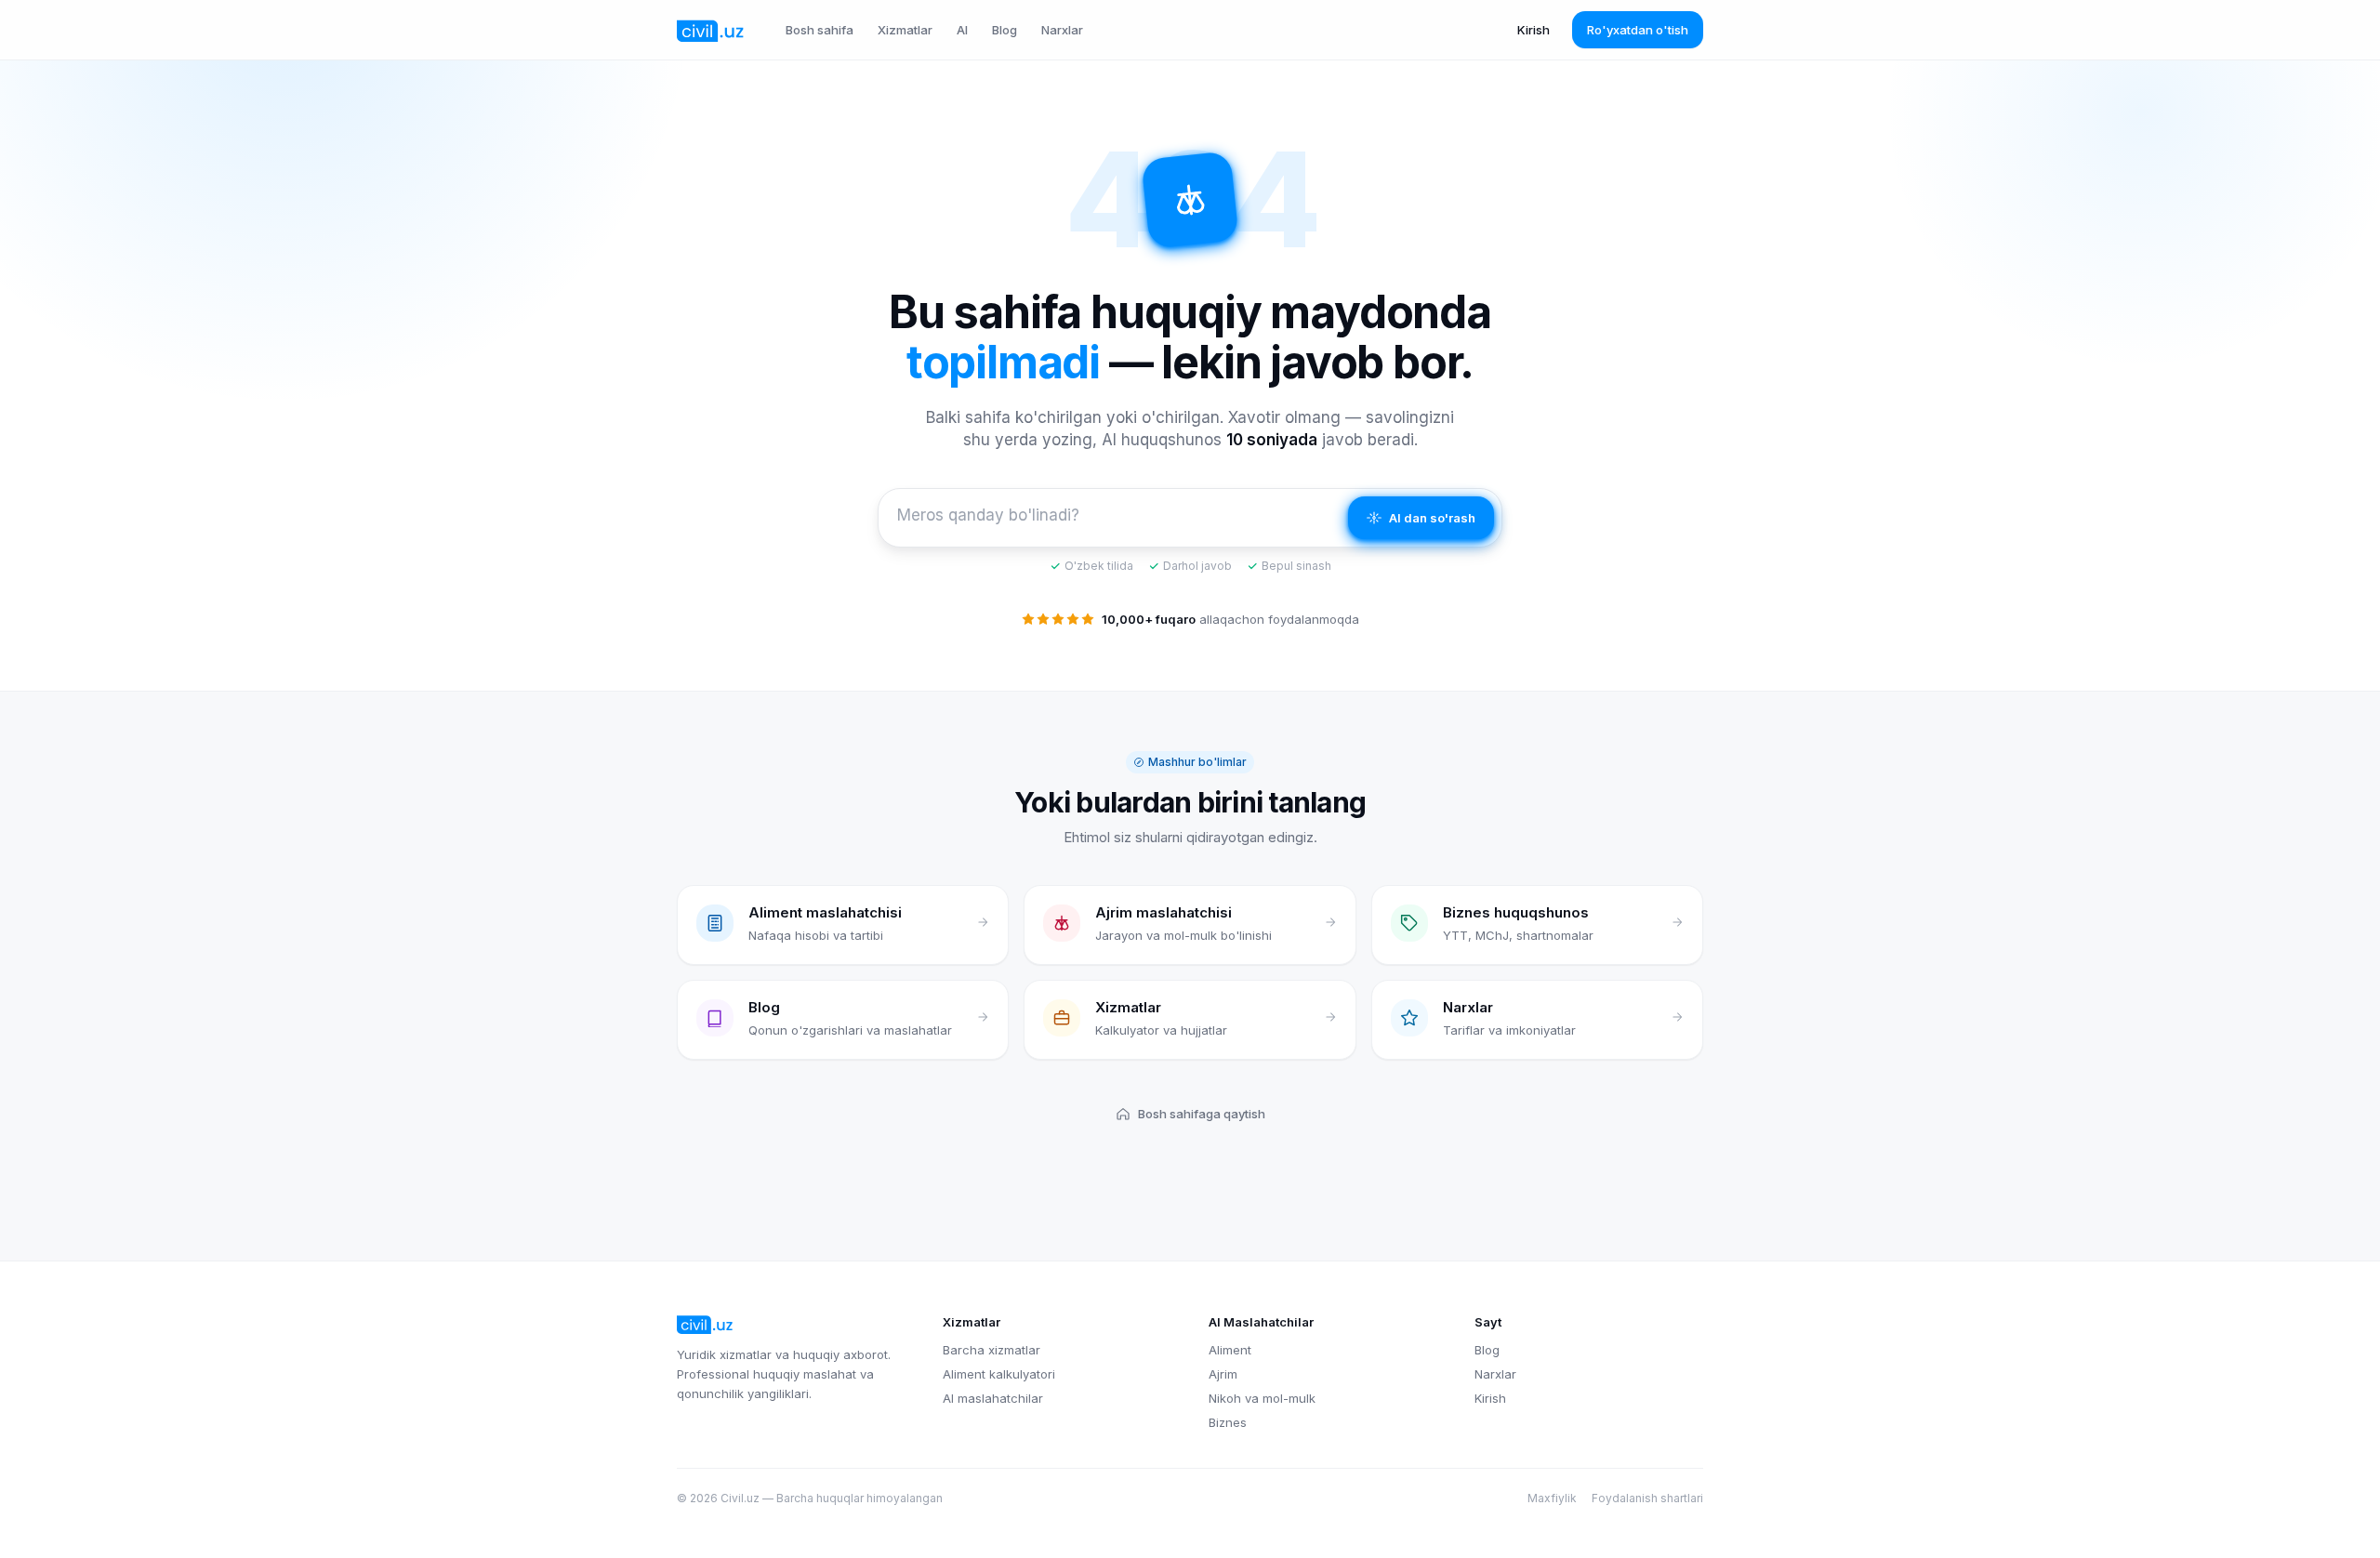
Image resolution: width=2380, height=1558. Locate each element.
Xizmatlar (905, 30)
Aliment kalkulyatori (999, 1374)
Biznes (1228, 1422)
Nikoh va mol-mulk (1262, 1398)
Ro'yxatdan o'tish (1638, 30)
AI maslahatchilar (993, 1398)
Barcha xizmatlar (992, 1350)
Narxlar (1062, 30)
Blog (1005, 30)
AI (962, 30)
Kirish (1534, 30)
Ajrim (1223, 1374)
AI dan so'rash (1432, 518)
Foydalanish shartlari (1647, 1498)
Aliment (1230, 1350)
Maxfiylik (1552, 1498)
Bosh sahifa (820, 30)
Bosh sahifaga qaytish (1202, 1114)
